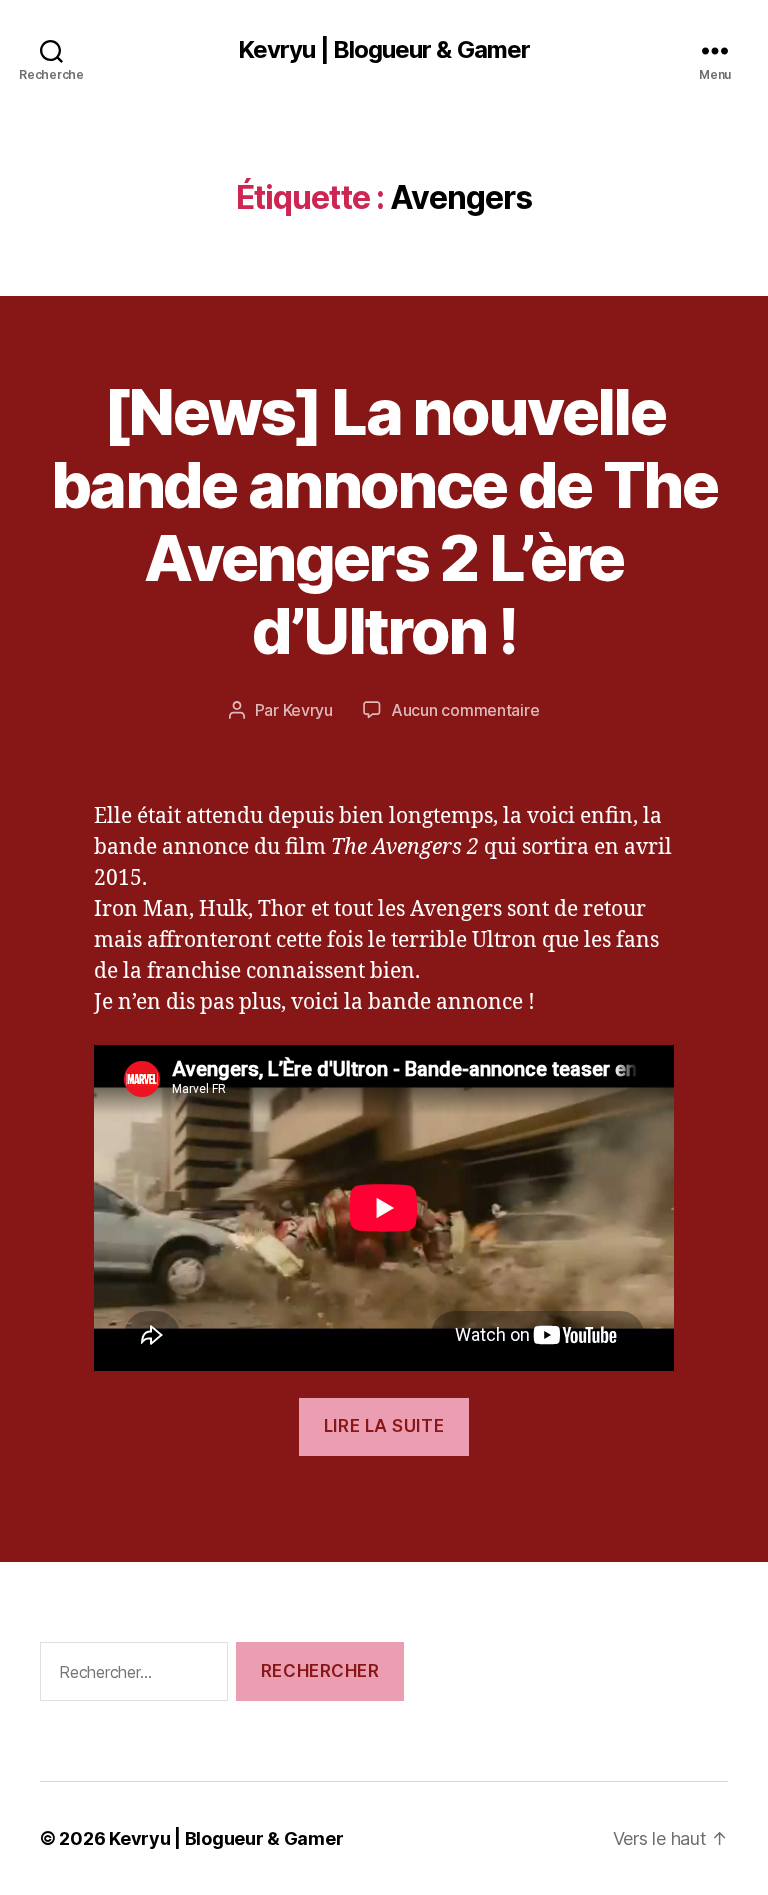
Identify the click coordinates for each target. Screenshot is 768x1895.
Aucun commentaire (465, 710)
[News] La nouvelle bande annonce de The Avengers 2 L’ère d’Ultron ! (384, 521)
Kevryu (308, 710)
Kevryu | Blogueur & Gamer (383, 50)
